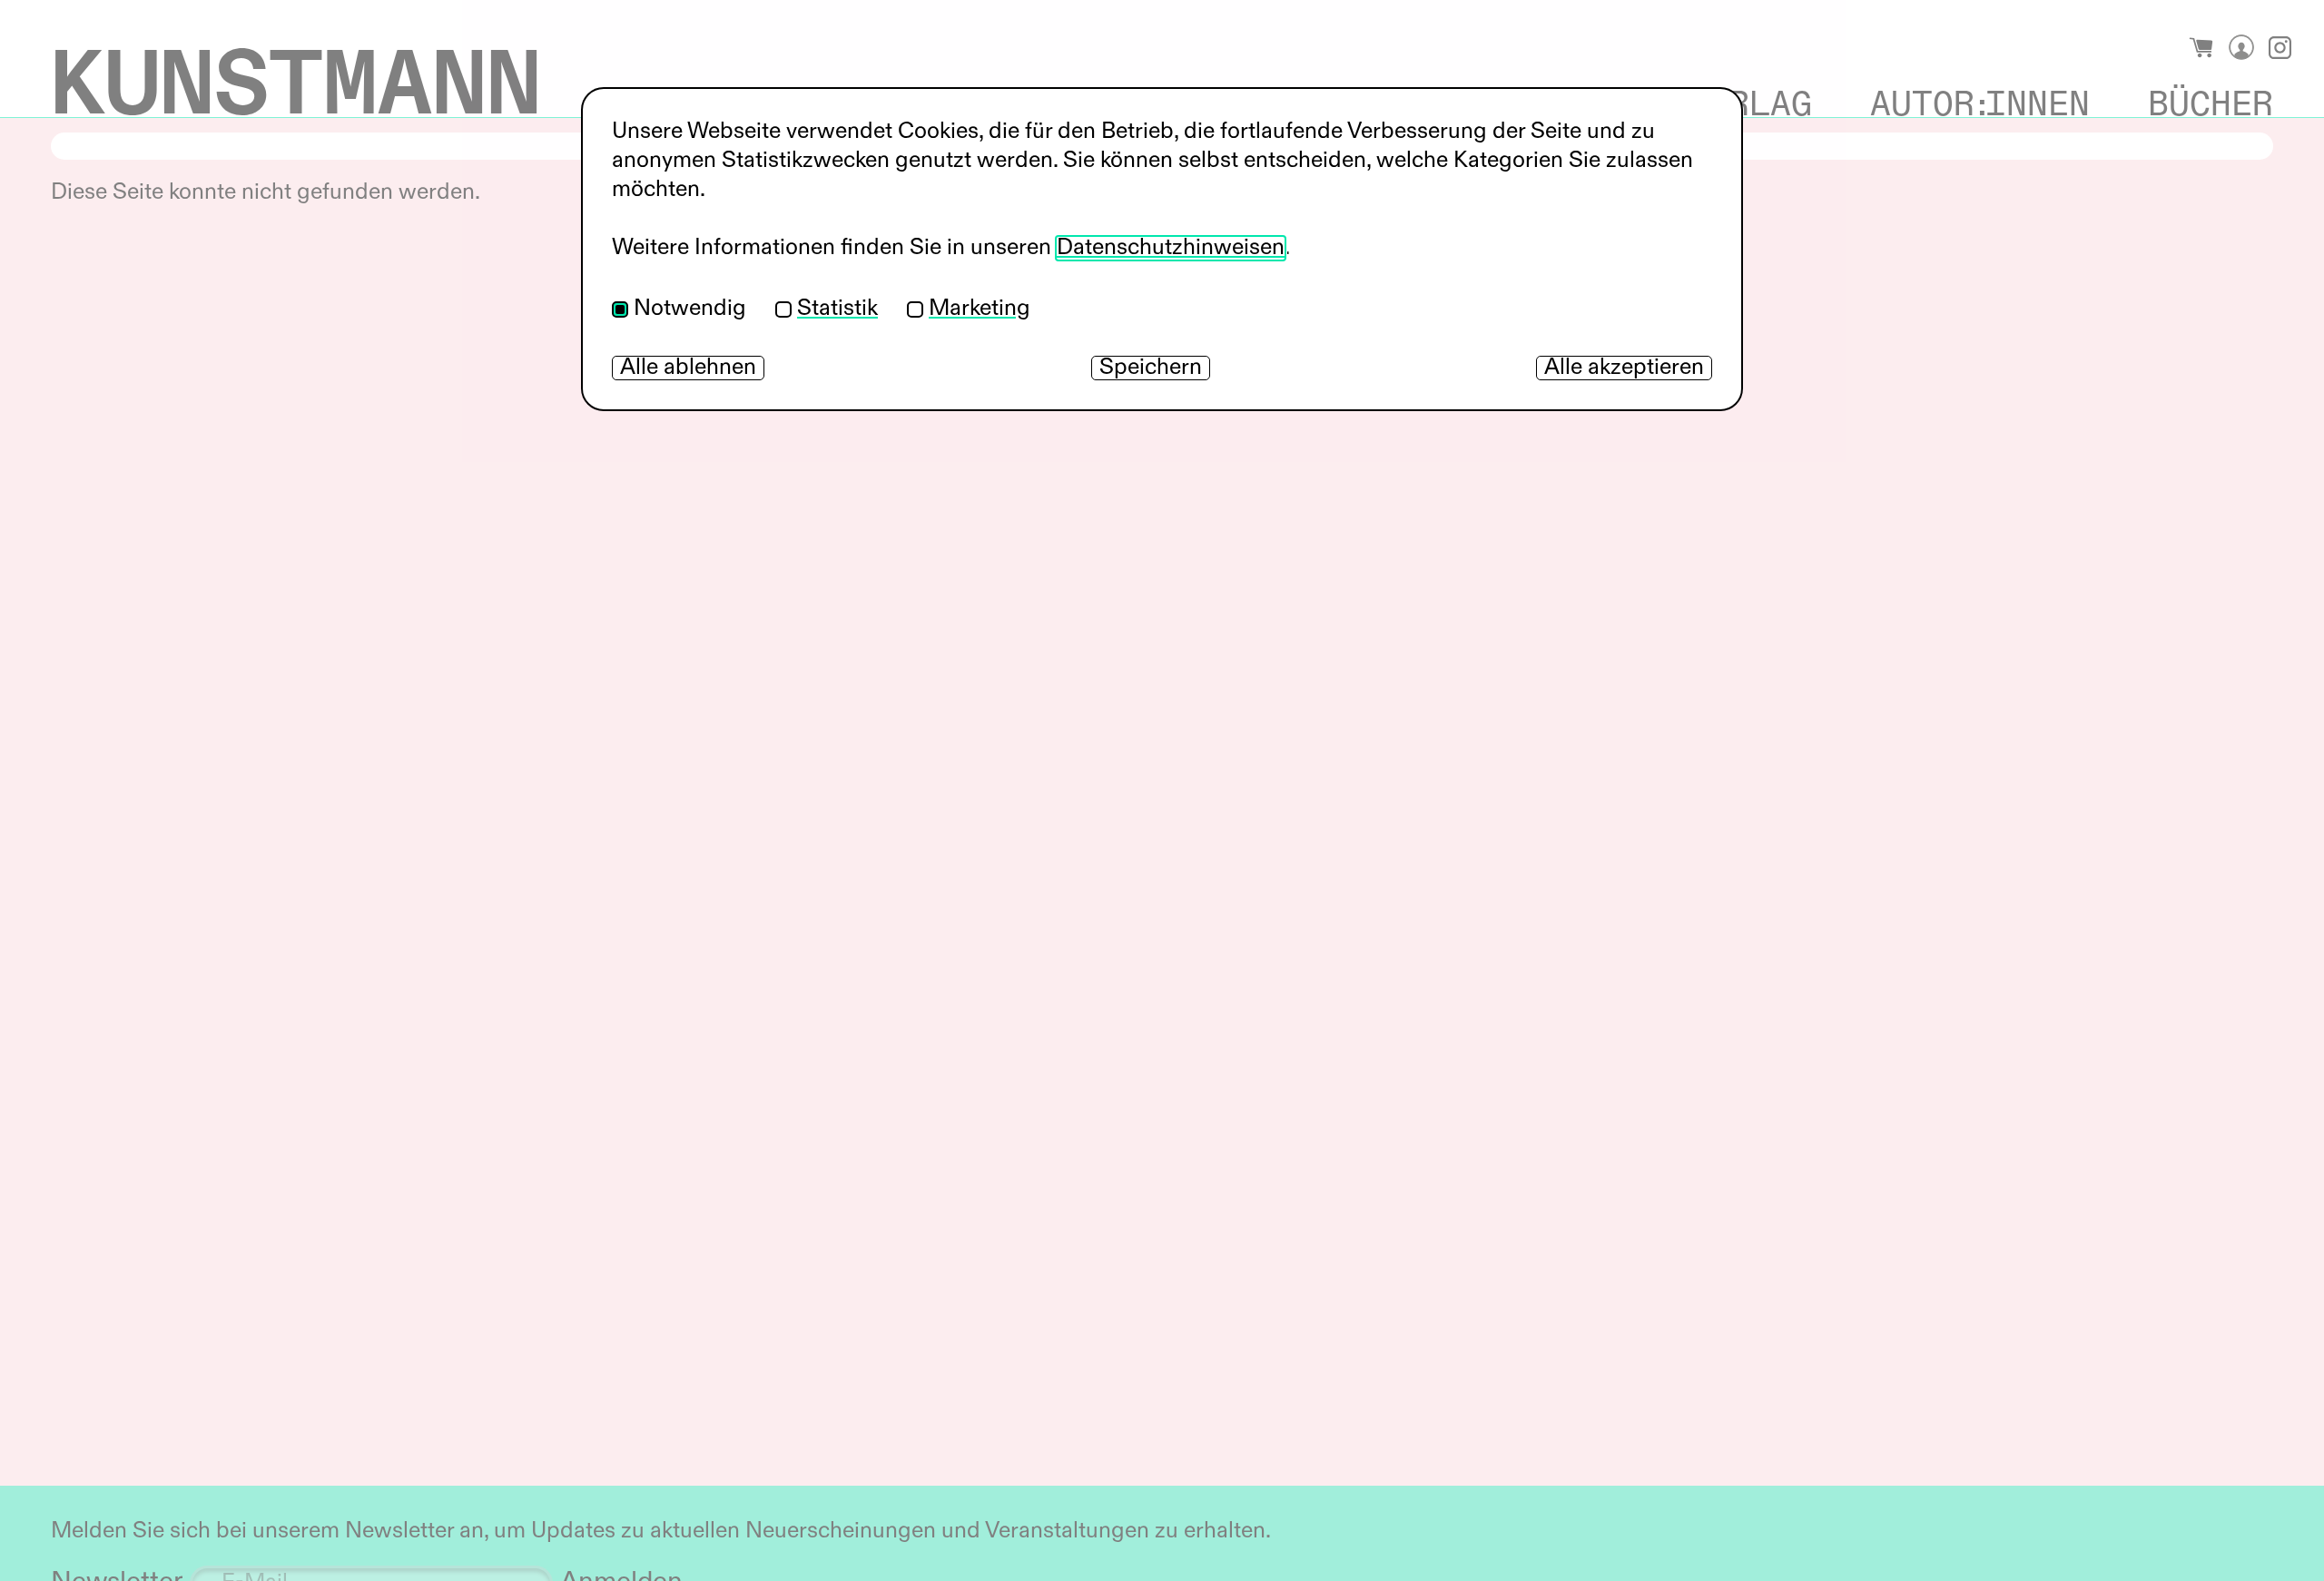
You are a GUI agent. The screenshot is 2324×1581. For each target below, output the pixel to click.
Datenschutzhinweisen (1171, 248)
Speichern (1151, 368)
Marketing (980, 309)
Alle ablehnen (688, 368)
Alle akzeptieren (1624, 368)
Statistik (837, 309)
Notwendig (690, 309)
